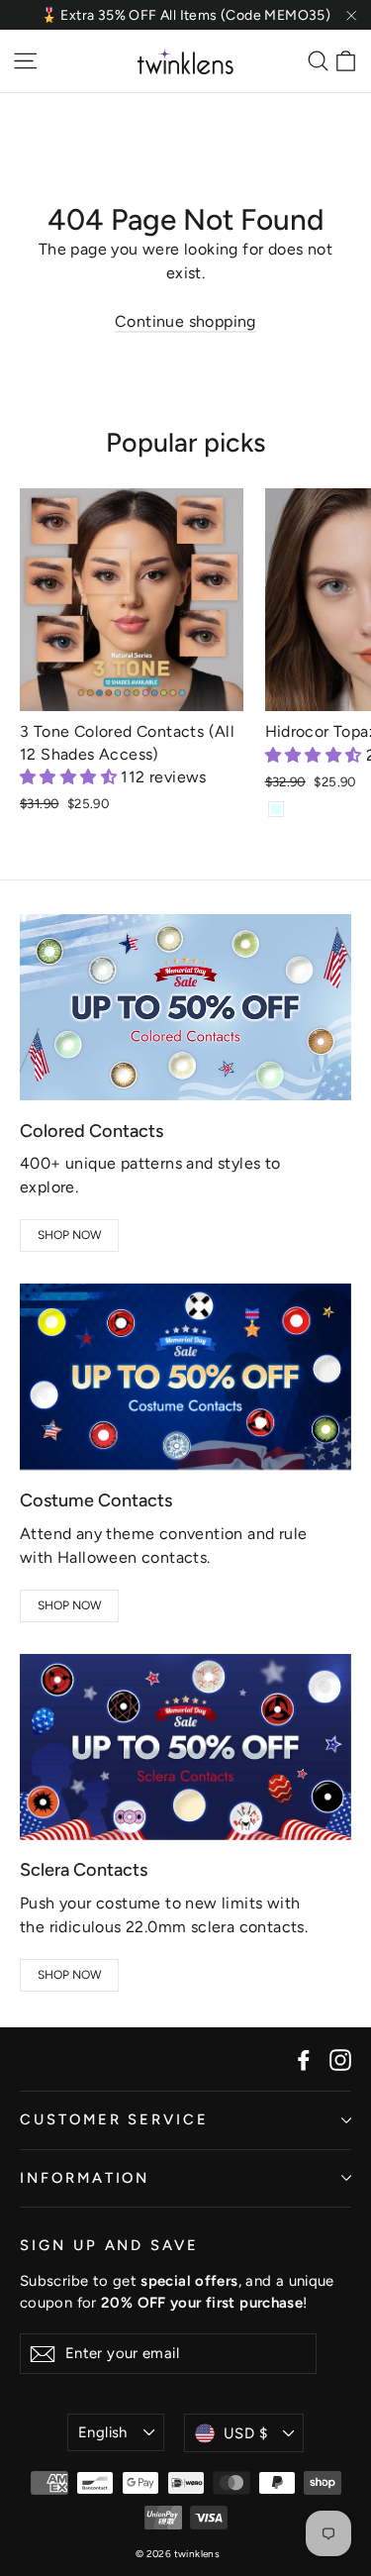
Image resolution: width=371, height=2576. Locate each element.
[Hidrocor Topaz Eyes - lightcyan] (276, 809)
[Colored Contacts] (185, 1007)
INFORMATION (85, 2178)
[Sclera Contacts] (185, 1747)
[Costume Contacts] (185, 1377)
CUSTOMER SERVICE (114, 2119)
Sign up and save (109, 2245)
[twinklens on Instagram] (340, 2059)
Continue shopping (185, 321)
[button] (70, 777)
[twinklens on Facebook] (304, 2059)
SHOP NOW (70, 1235)
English (103, 2432)
